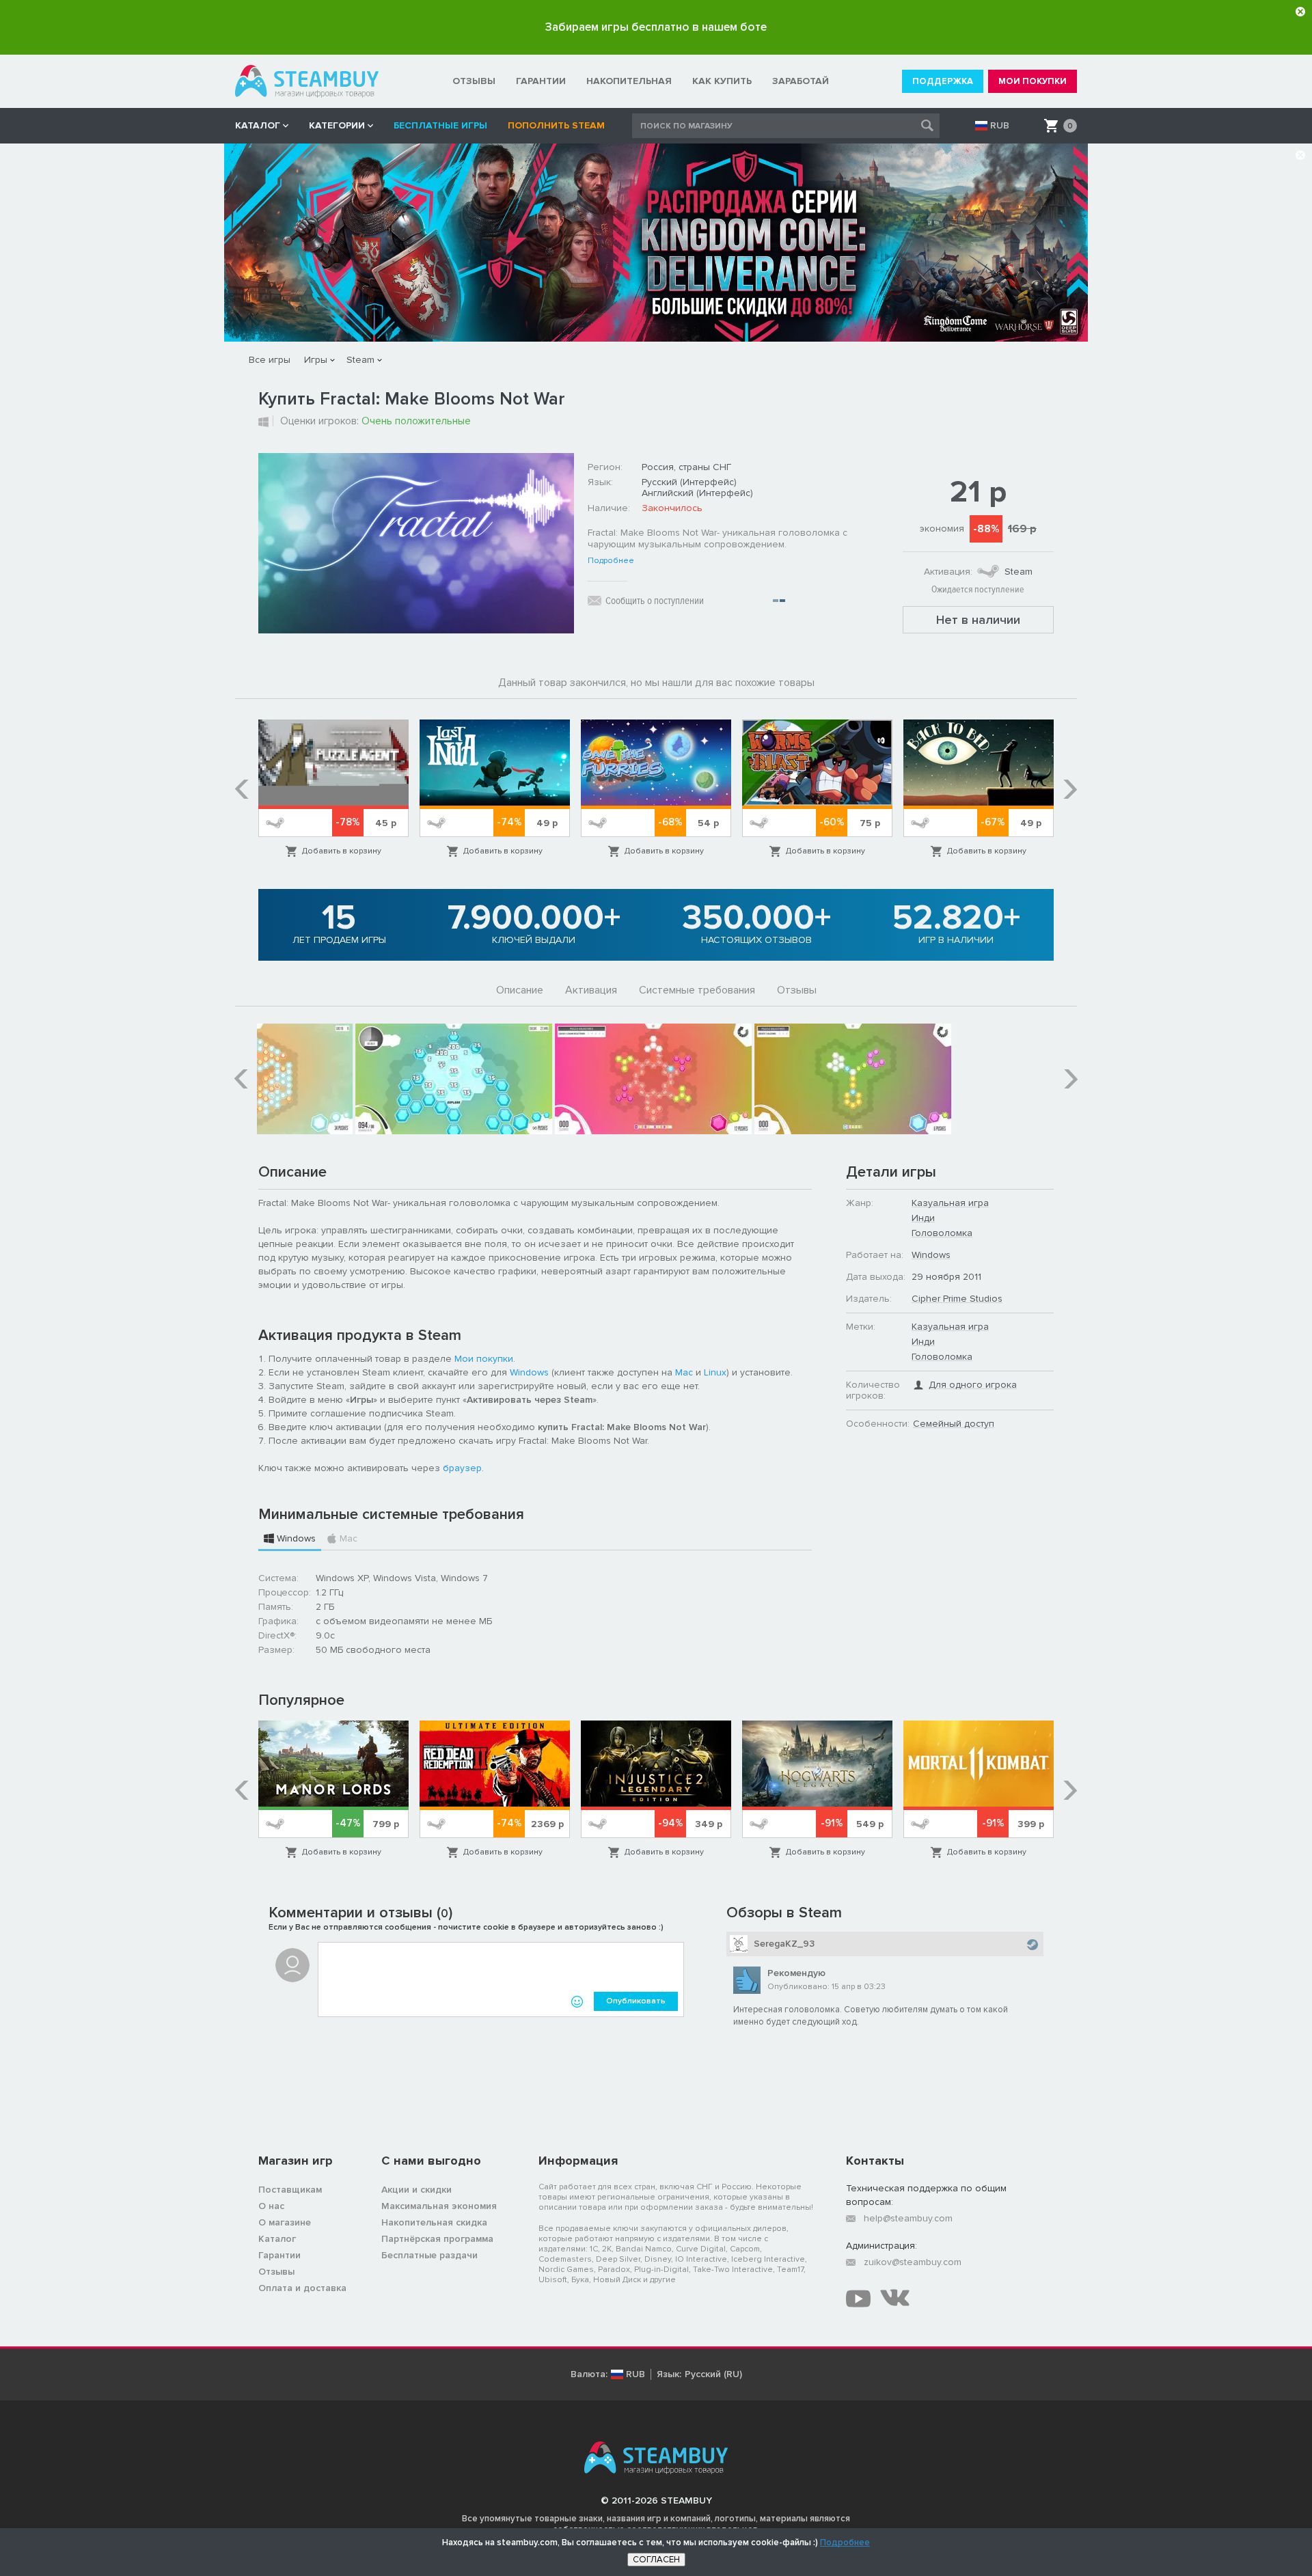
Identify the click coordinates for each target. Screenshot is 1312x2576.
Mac (684, 1372)
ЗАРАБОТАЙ (801, 81)
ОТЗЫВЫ (474, 81)
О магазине (285, 2222)
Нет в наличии (978, 620)
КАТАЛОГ (258, 125)
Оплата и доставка (302, 2288)
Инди (923, 1218)
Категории (337, 125)
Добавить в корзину (342, 851)
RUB (1000, 126)
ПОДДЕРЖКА (943, 81)
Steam (360, 360)
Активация (591, 990)
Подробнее (611, 561)
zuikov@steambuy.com (913, 2262)
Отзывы (797, 990)
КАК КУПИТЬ (722, 81)
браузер (462, 1468)
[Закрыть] (1300, 12)
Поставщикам (290, 2190)
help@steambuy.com (908, 2218)
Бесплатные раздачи (429, 2255)
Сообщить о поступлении (655, 601)
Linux (715, 1372)
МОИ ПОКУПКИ (1033, 81)
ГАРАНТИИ (541, 81)
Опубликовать (636, 2001)
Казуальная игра (950, 1203)
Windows (529, 1372)
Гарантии (279, 2255)
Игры (316, 360)
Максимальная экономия (439, 2206)
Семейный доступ (954, 1424)
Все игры (270, 360)
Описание (520, 990)
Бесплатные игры (440, 125)
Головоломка (942, 1233)
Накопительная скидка (434, 2222)
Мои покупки (484, 1359)
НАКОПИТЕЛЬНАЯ (629, 81)
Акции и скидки (416, 2190)
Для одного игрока (973, 1385)
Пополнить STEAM (556, 125)
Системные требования (697, 990)
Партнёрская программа (437, 2239)
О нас (271, 2206)
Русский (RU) (713, 2374)
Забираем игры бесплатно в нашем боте (656, 27)
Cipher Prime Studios (957, 1299)
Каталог (277, 2239)
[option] (333, 789)
